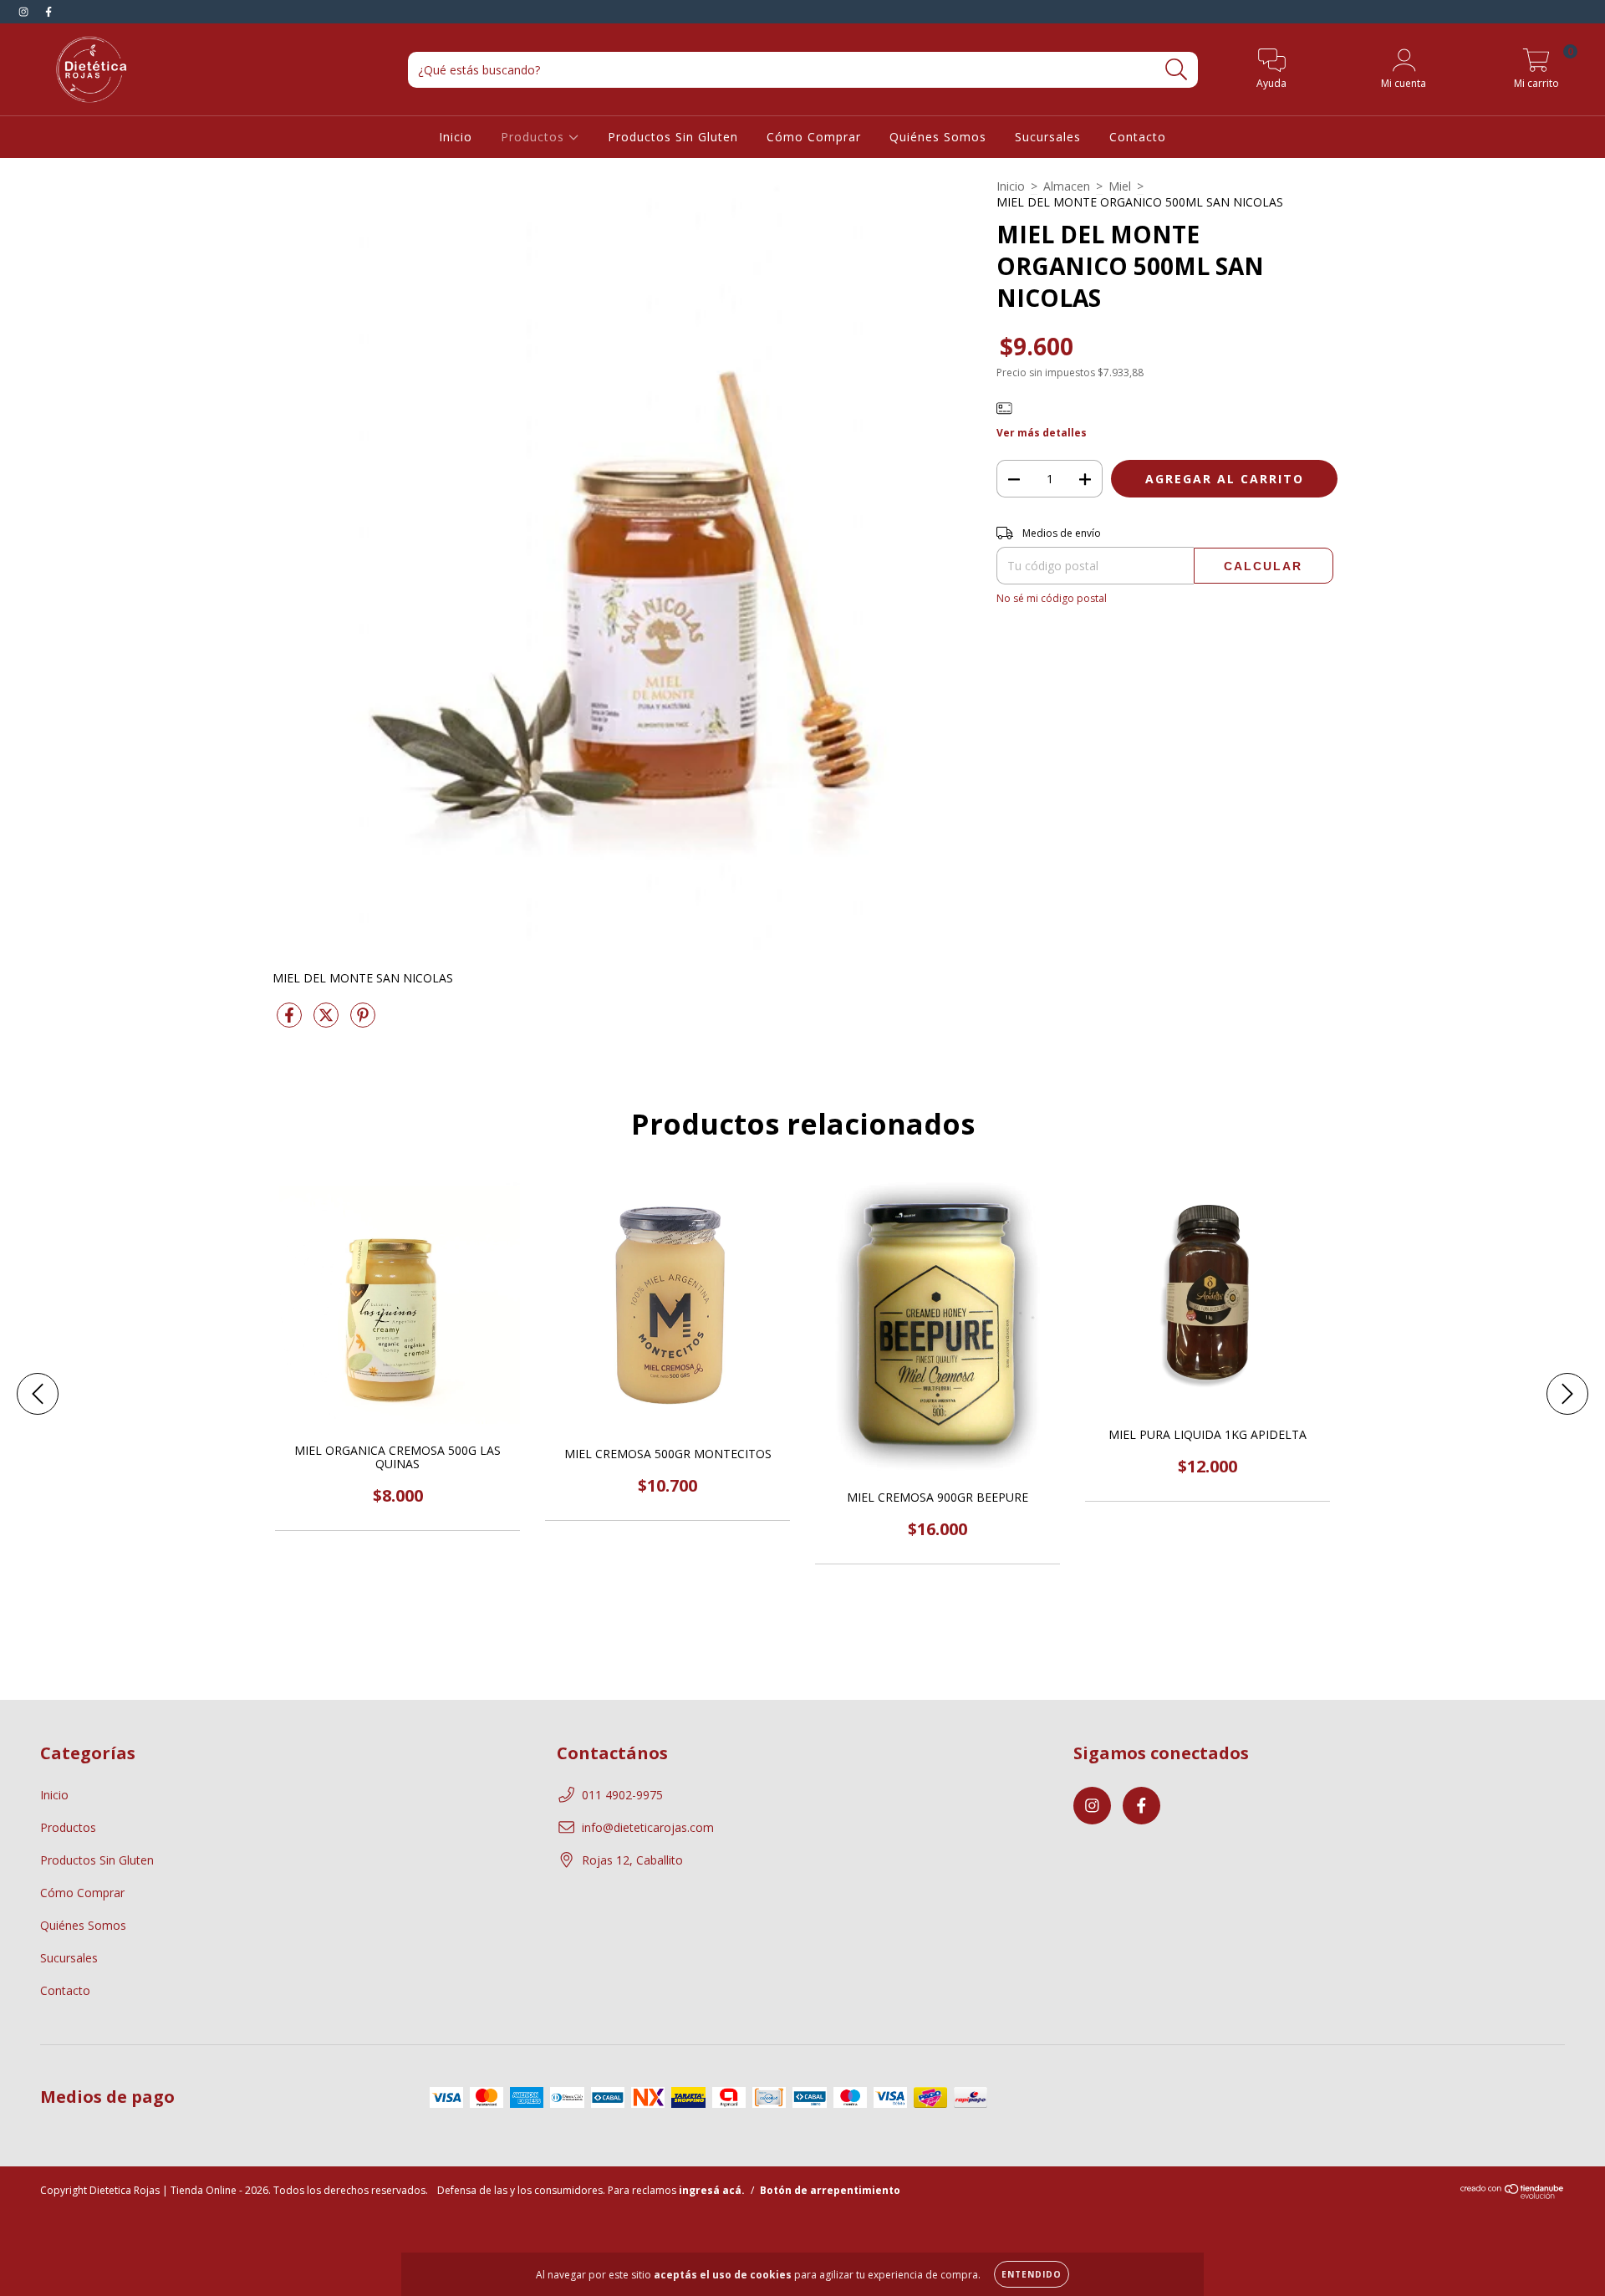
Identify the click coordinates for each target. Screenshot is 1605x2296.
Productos (535, 137)
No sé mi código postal (1052, 598)
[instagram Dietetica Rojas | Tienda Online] (25, 11)
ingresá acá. (712, 2190)
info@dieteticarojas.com (648, 1827)
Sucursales (1048, 137)
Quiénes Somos (938, 137)
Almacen (1067, 186)
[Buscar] (1177, 70)
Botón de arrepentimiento (830, 2190)
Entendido (1032, 2274)
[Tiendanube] (1513, 2195)
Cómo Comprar (814, 137)
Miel (1120, 186)
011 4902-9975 (622, 1795)
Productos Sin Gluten (673, 137)
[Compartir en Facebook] (291, 1021)
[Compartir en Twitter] (328, 1021)
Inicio (456, 137)
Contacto (1138, 137)
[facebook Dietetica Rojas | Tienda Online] (48, 11)
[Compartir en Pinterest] (363, 1021)
